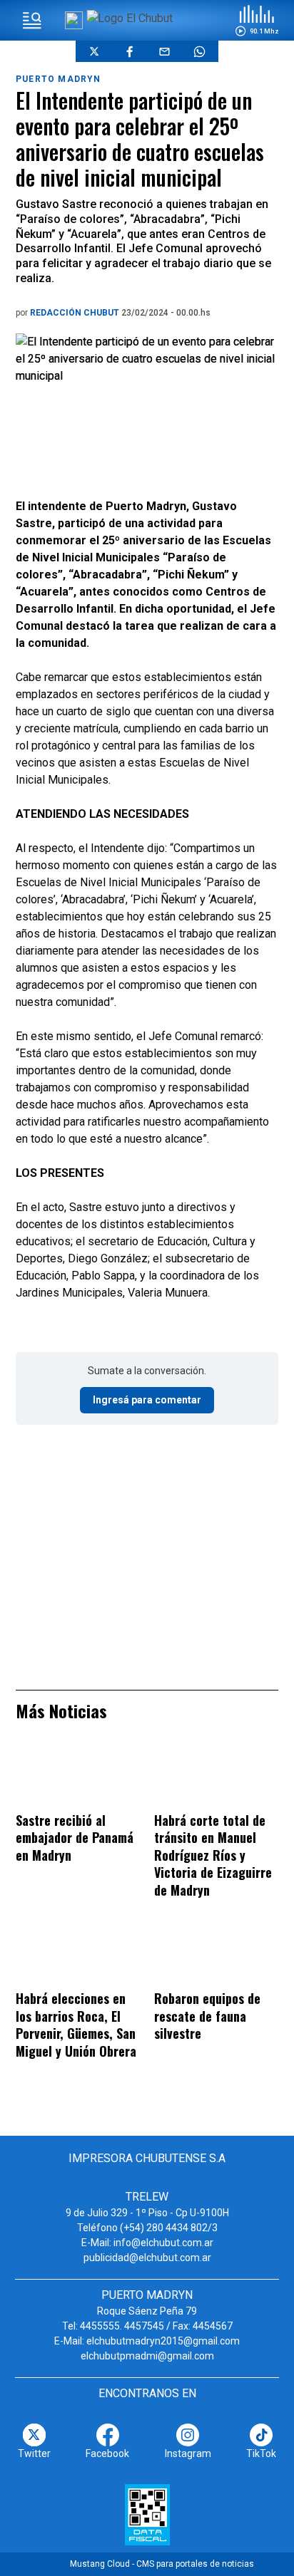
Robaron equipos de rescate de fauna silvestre (207, 2016)
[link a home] (130, 18)
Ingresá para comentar (147, 1400)
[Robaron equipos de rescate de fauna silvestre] (216, 1955)
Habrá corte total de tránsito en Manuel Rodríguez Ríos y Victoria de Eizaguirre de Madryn (213, 1855)
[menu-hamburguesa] (32, 21)
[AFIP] (147, 2515)
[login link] (74, 20)
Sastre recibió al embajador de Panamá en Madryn (75, 1838)
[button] (257, 21)
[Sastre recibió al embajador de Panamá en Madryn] (78, 1776)
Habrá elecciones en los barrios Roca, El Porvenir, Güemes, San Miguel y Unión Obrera (76, 2025)
